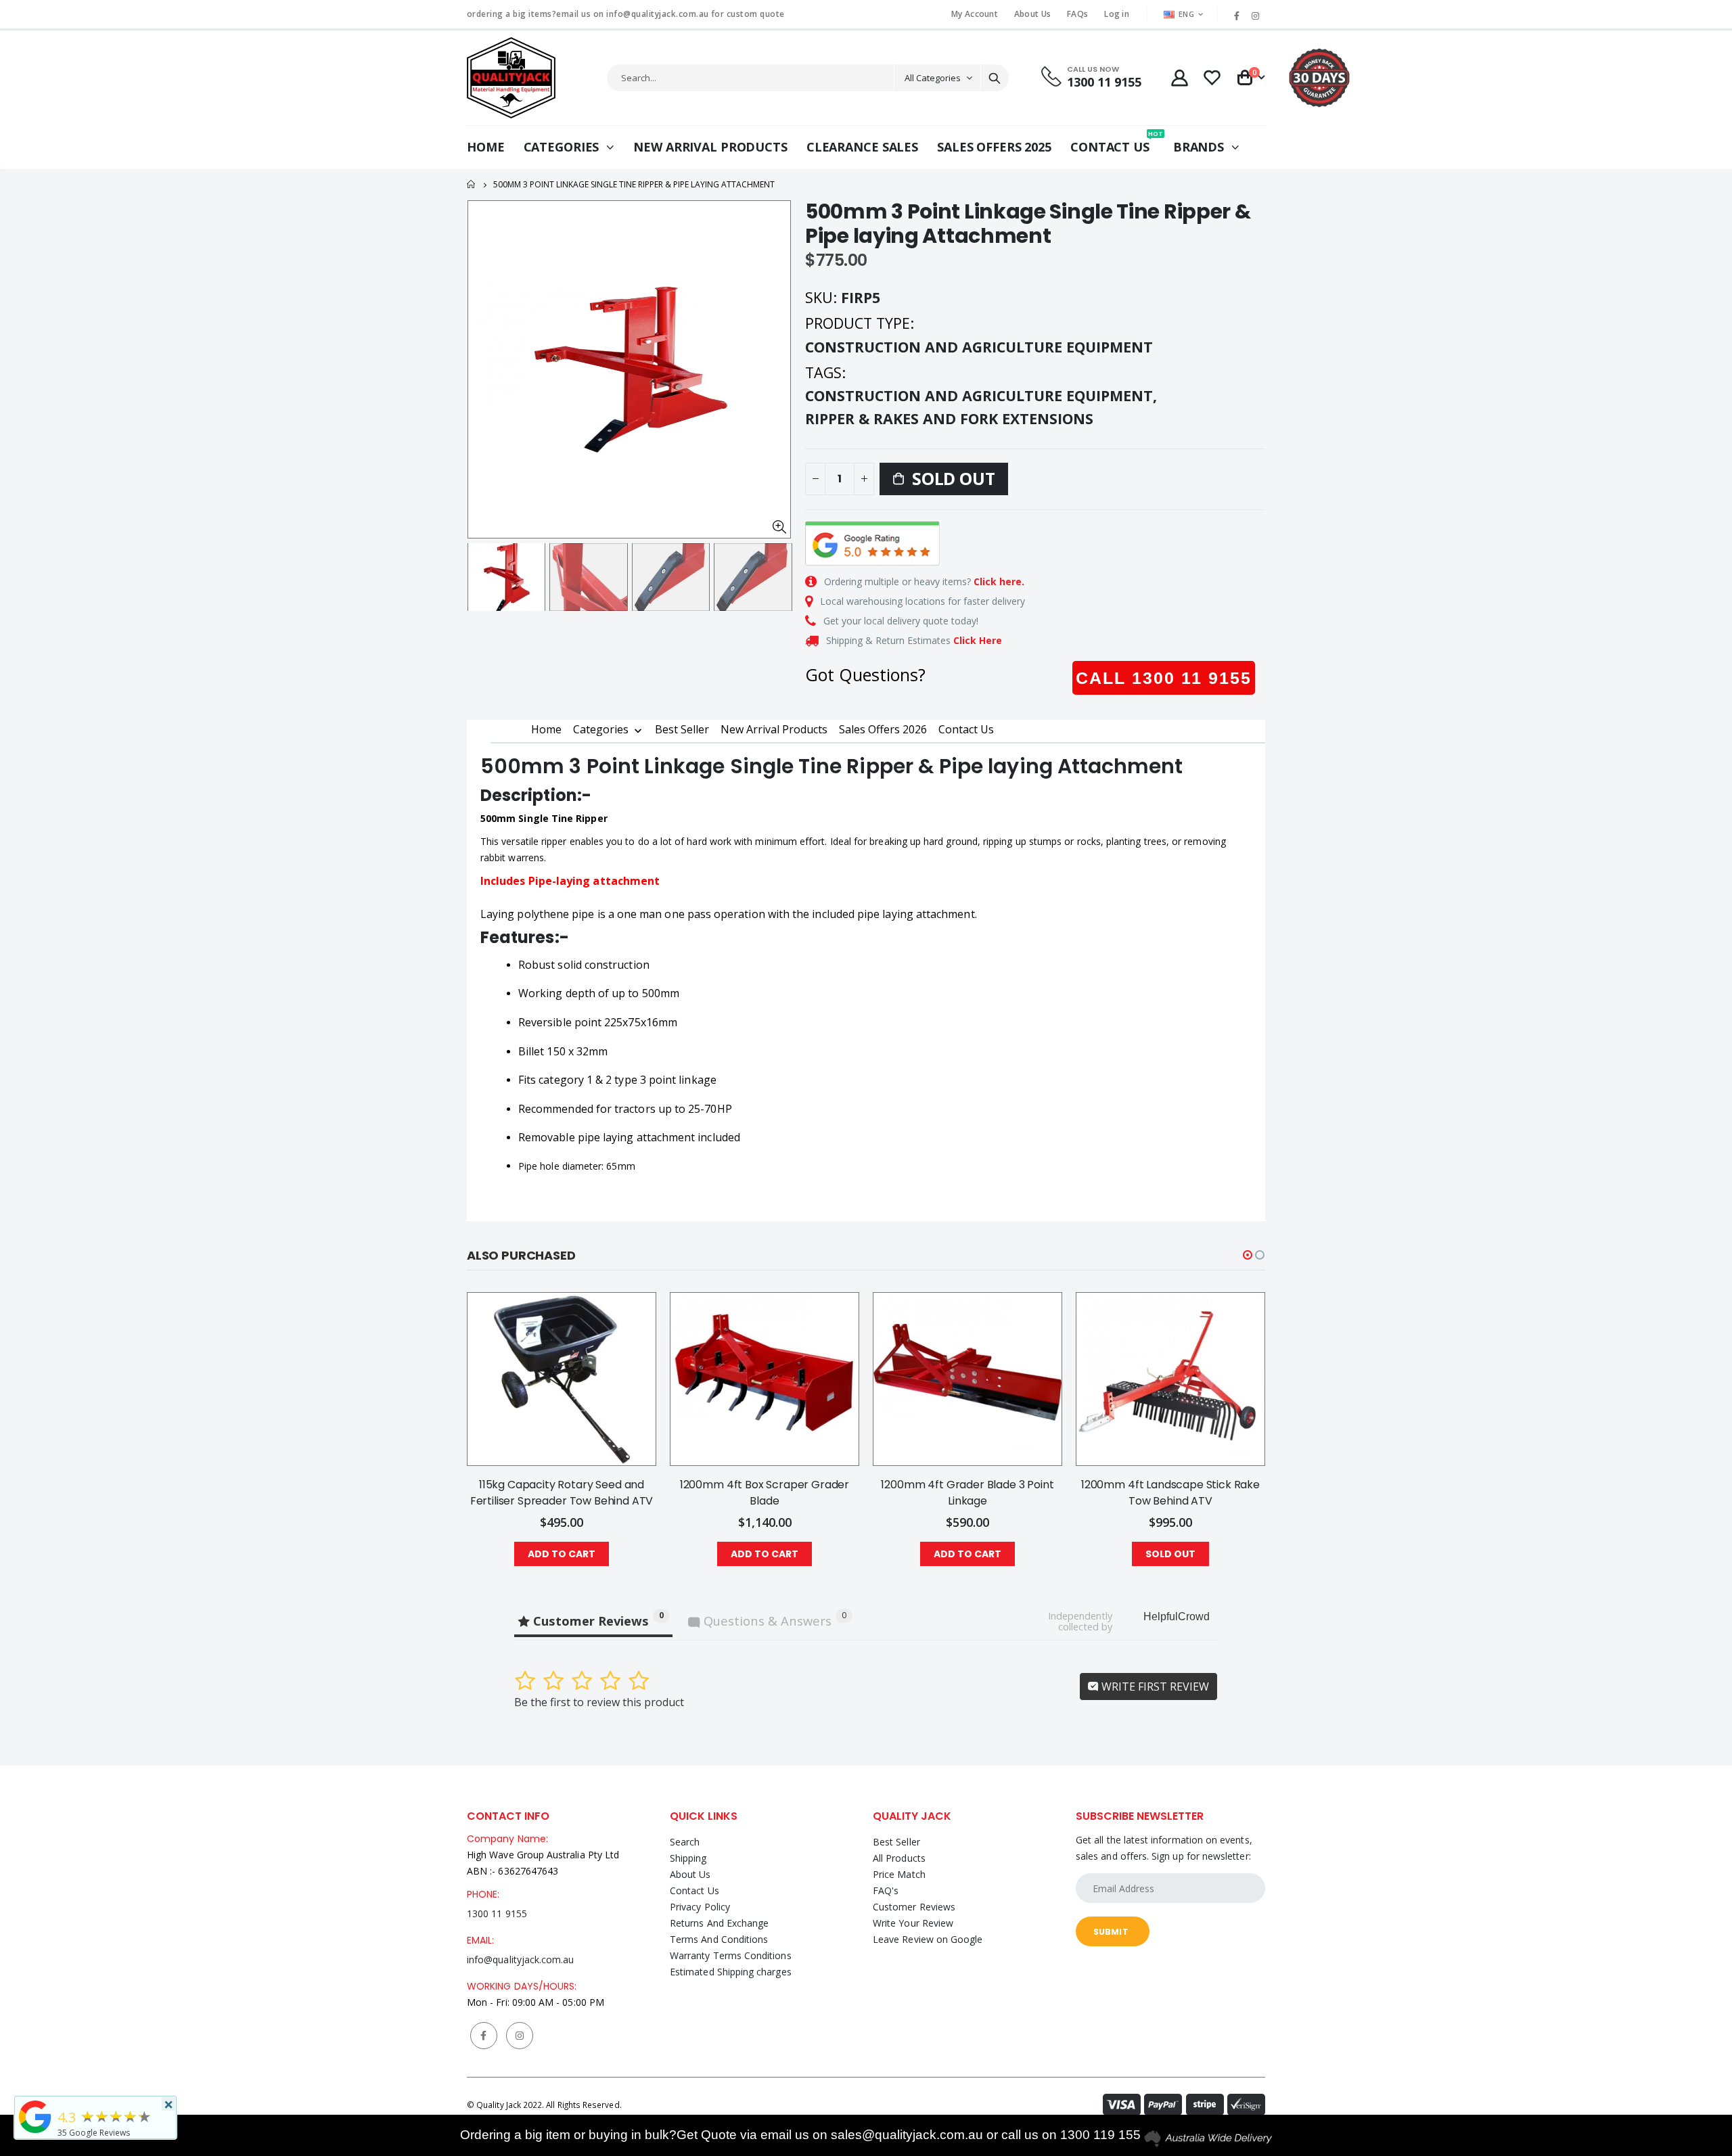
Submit (1111, 1932)
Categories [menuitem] (601, 730)
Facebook (484, 2036)
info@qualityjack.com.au (521, 1959)
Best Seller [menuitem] (682, 729)
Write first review (1154, 1687)
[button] (1248, 1255)
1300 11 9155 (497, 1913)
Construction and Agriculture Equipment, (983, 395)
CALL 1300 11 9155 (1164, 678)
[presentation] (481, 577)
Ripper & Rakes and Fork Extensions (949, 418)
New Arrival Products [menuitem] (774, 729)
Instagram (520, 2036)
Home (472, 184)
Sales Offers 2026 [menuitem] (883, 729)
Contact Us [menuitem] (966, 729)
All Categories (933, 78)
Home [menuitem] (546, 729)
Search (995, 78)
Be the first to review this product (599, 1702)
